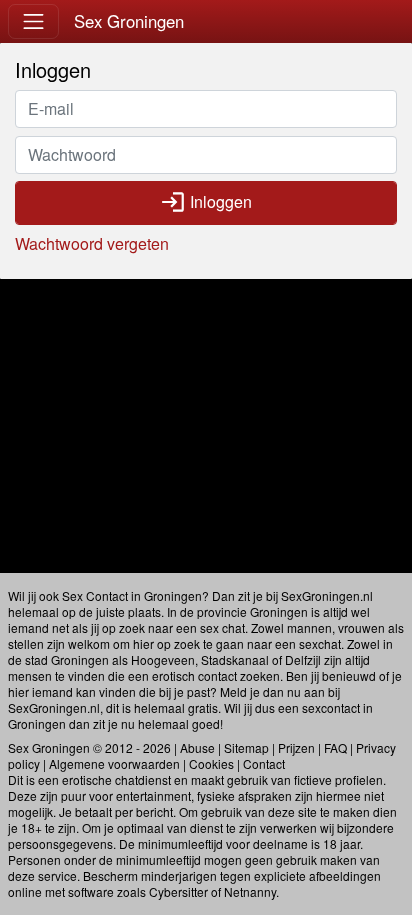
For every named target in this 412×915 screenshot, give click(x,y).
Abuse (197, 747)
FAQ (335, 747)
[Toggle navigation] (33, 21)
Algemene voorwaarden (114, 763)
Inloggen (206, 202)
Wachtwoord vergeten (92, 243)
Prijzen (296, 747)
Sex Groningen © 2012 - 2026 (89, 747)
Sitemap (246, 747)
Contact (264, 763)
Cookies (211, 763)
